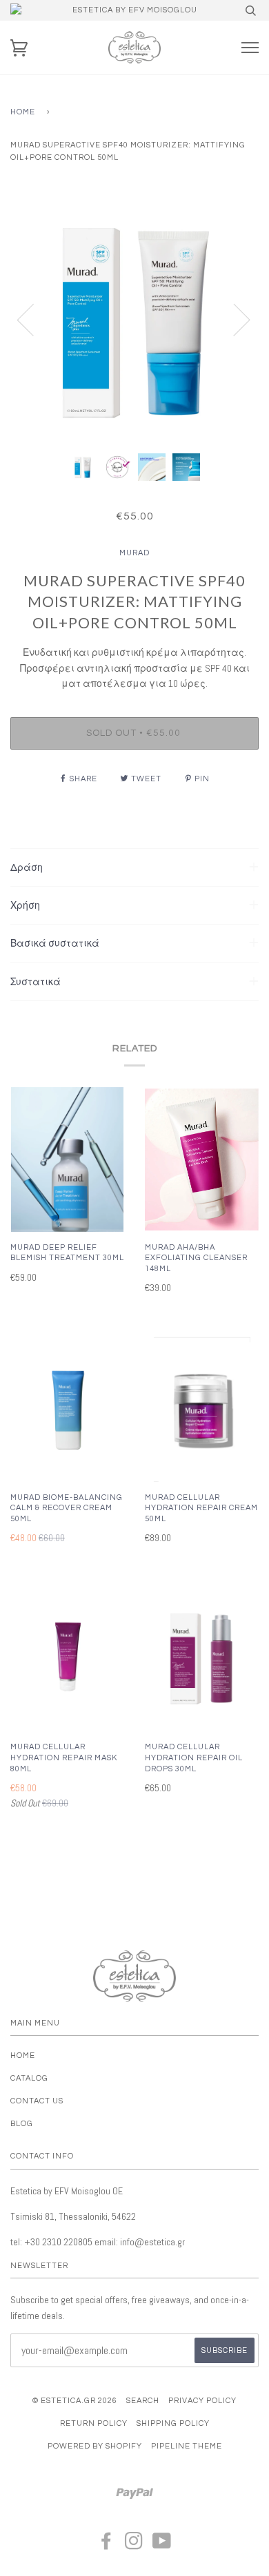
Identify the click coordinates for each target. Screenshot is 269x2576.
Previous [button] (34, 319)
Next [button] (233, 319)
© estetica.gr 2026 (75, 2401)
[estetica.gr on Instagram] (134, 2545)
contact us (37, 2101)
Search (143, 2401)
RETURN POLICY (94, 2423)
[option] (134, 319)
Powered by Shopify (95, 2446)
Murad (134, 553)
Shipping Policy (173, 2423)
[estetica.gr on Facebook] (107, 2545)
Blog (22, 2124)
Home (23, 112)
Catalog (29, 2078)
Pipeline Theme (187, 2446)
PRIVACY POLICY (202, 2401)
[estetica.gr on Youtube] (162, 2545)
